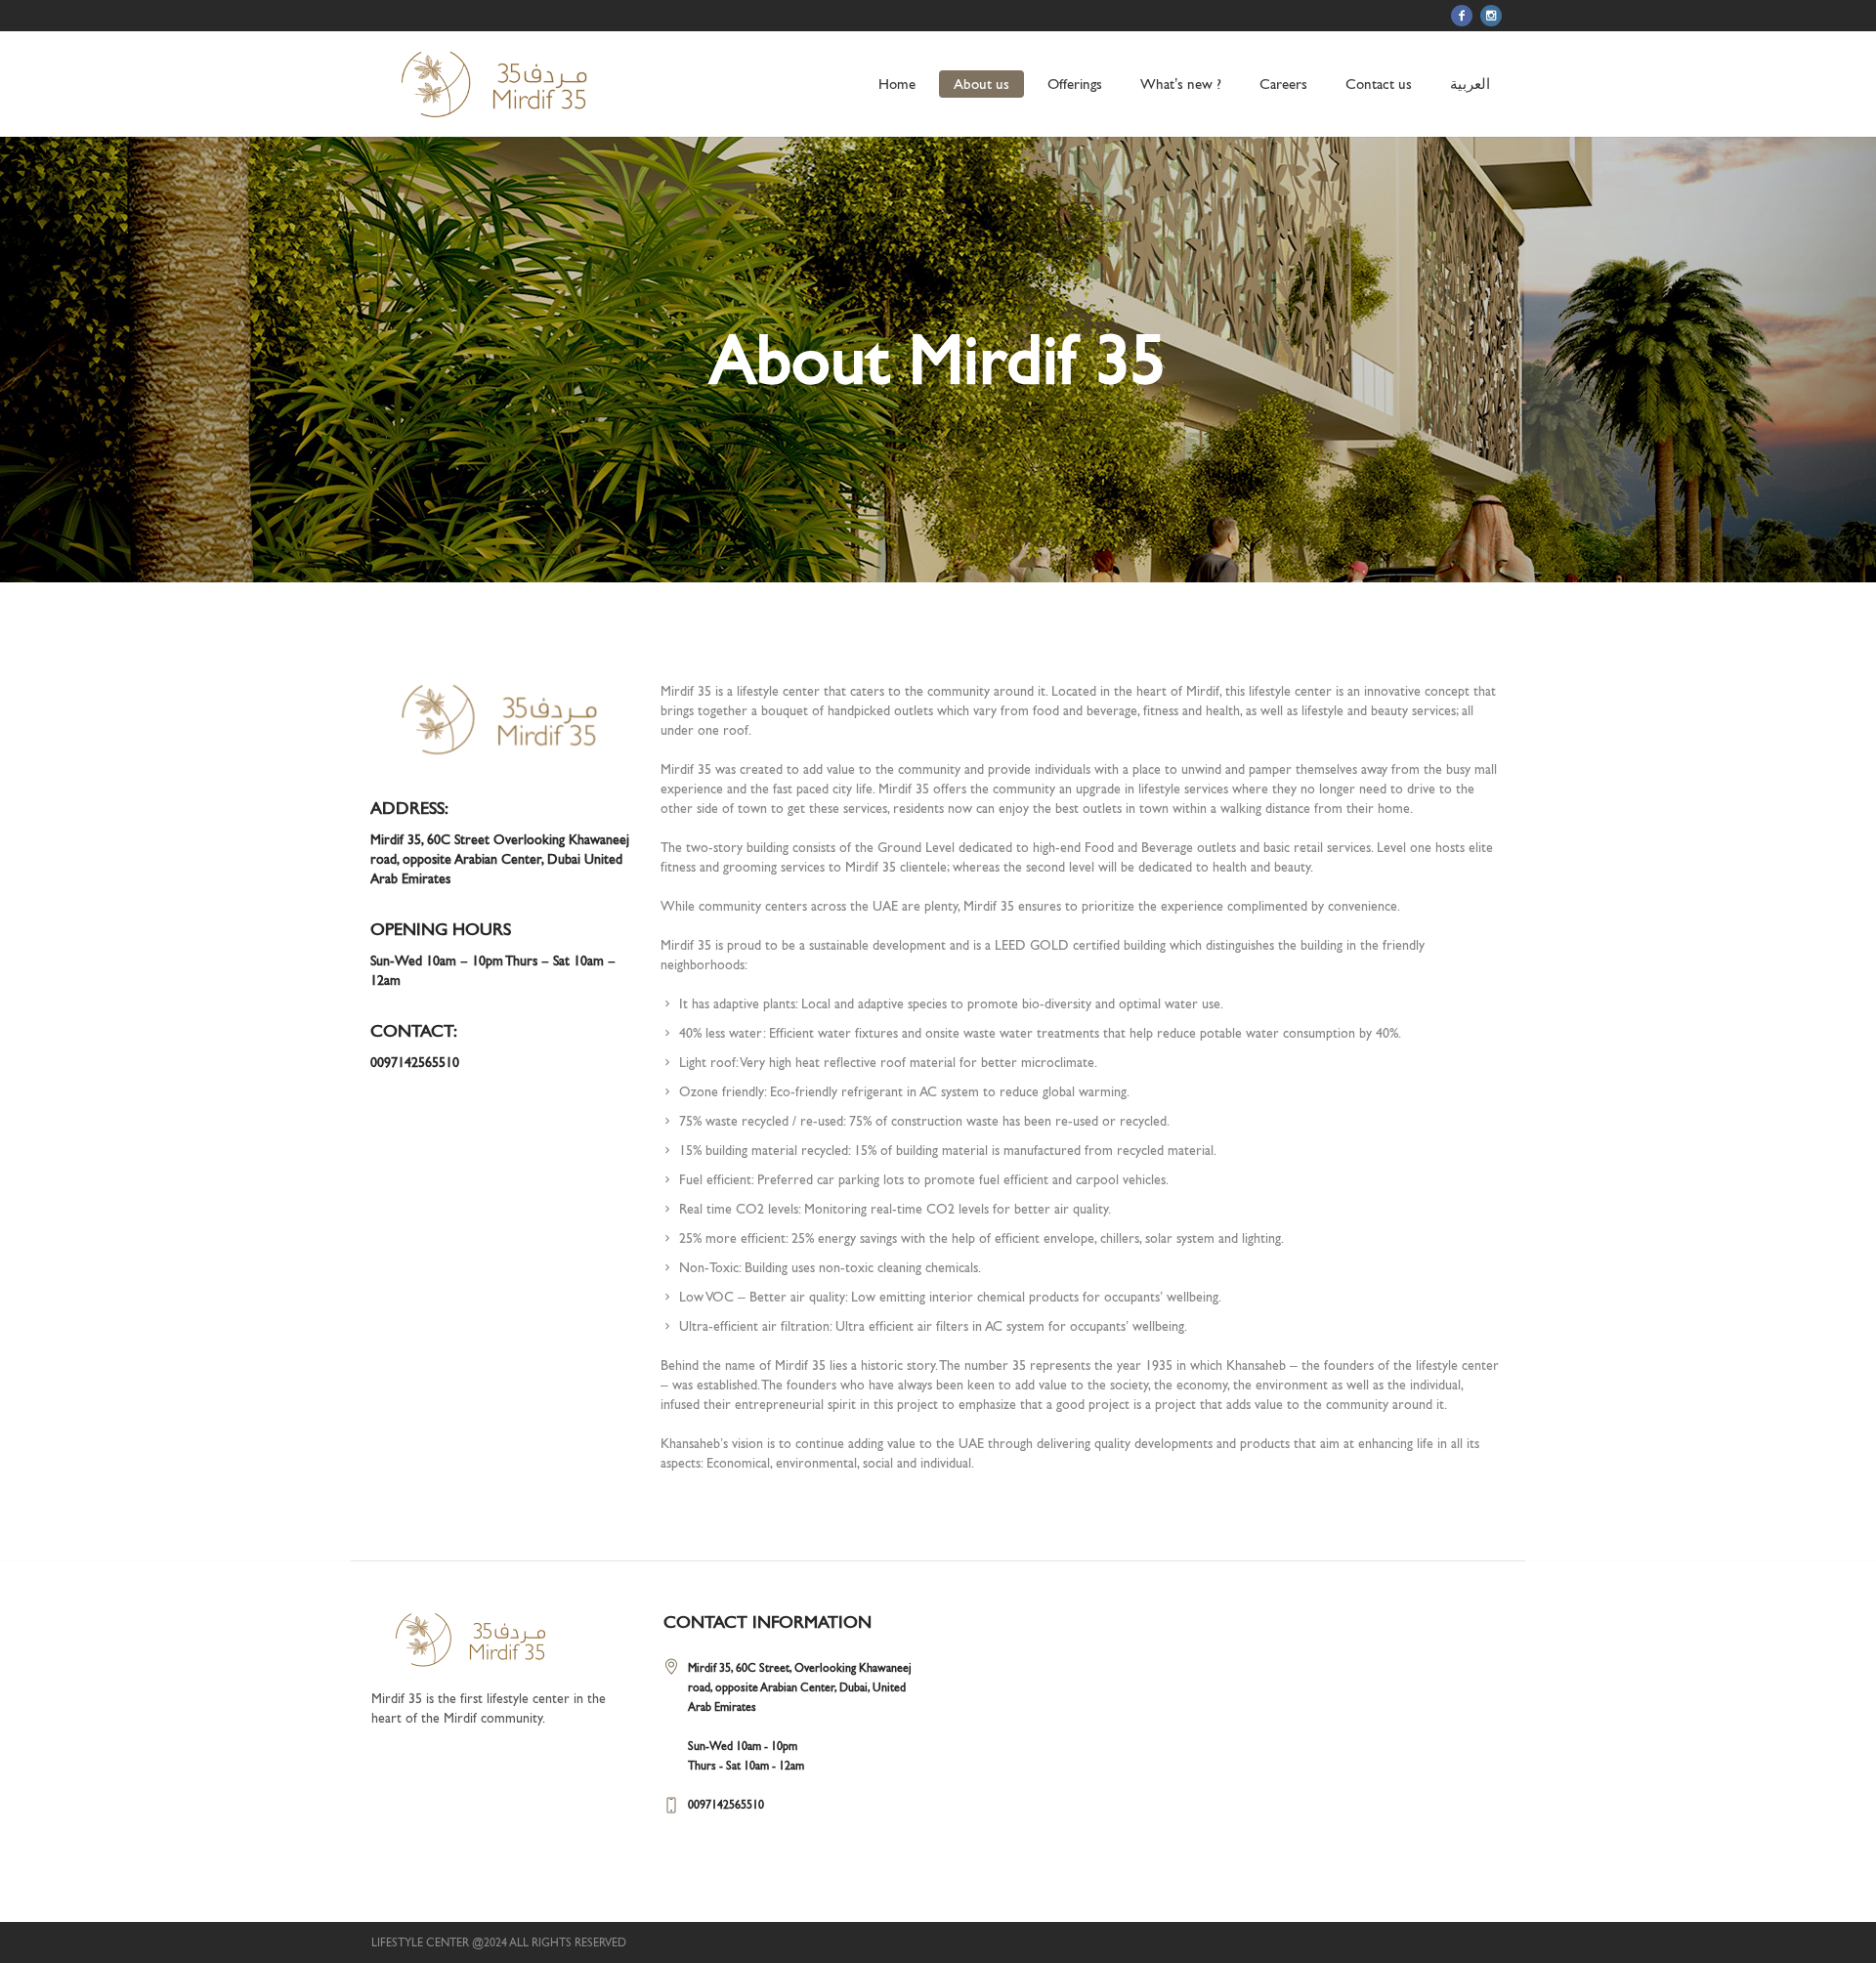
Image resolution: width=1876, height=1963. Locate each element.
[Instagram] (1491, 16)
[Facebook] (1462, 16)
